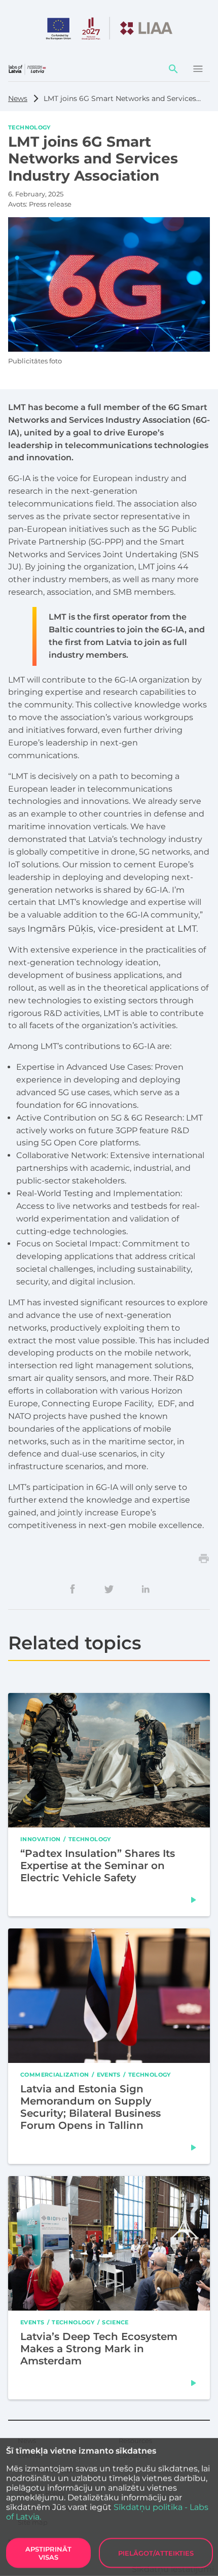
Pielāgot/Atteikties (156, 2553)
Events (109, 2075)
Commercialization (55, 2075)
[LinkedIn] (146, 1589)
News (18, 98)
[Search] (173, 69)
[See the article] (194, 1900)
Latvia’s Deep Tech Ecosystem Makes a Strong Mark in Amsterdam (99, 2349)
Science (115, 2322)
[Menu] (198, 69)
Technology (29, 127)
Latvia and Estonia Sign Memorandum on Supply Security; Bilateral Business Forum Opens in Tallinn (90, 2107)
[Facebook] (72, 1589)
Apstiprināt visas (48, 2553)
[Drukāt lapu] (204, 1558)
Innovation (41, 1839)
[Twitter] (109, 1589)
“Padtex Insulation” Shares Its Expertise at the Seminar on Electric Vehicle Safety (98, 1866)
